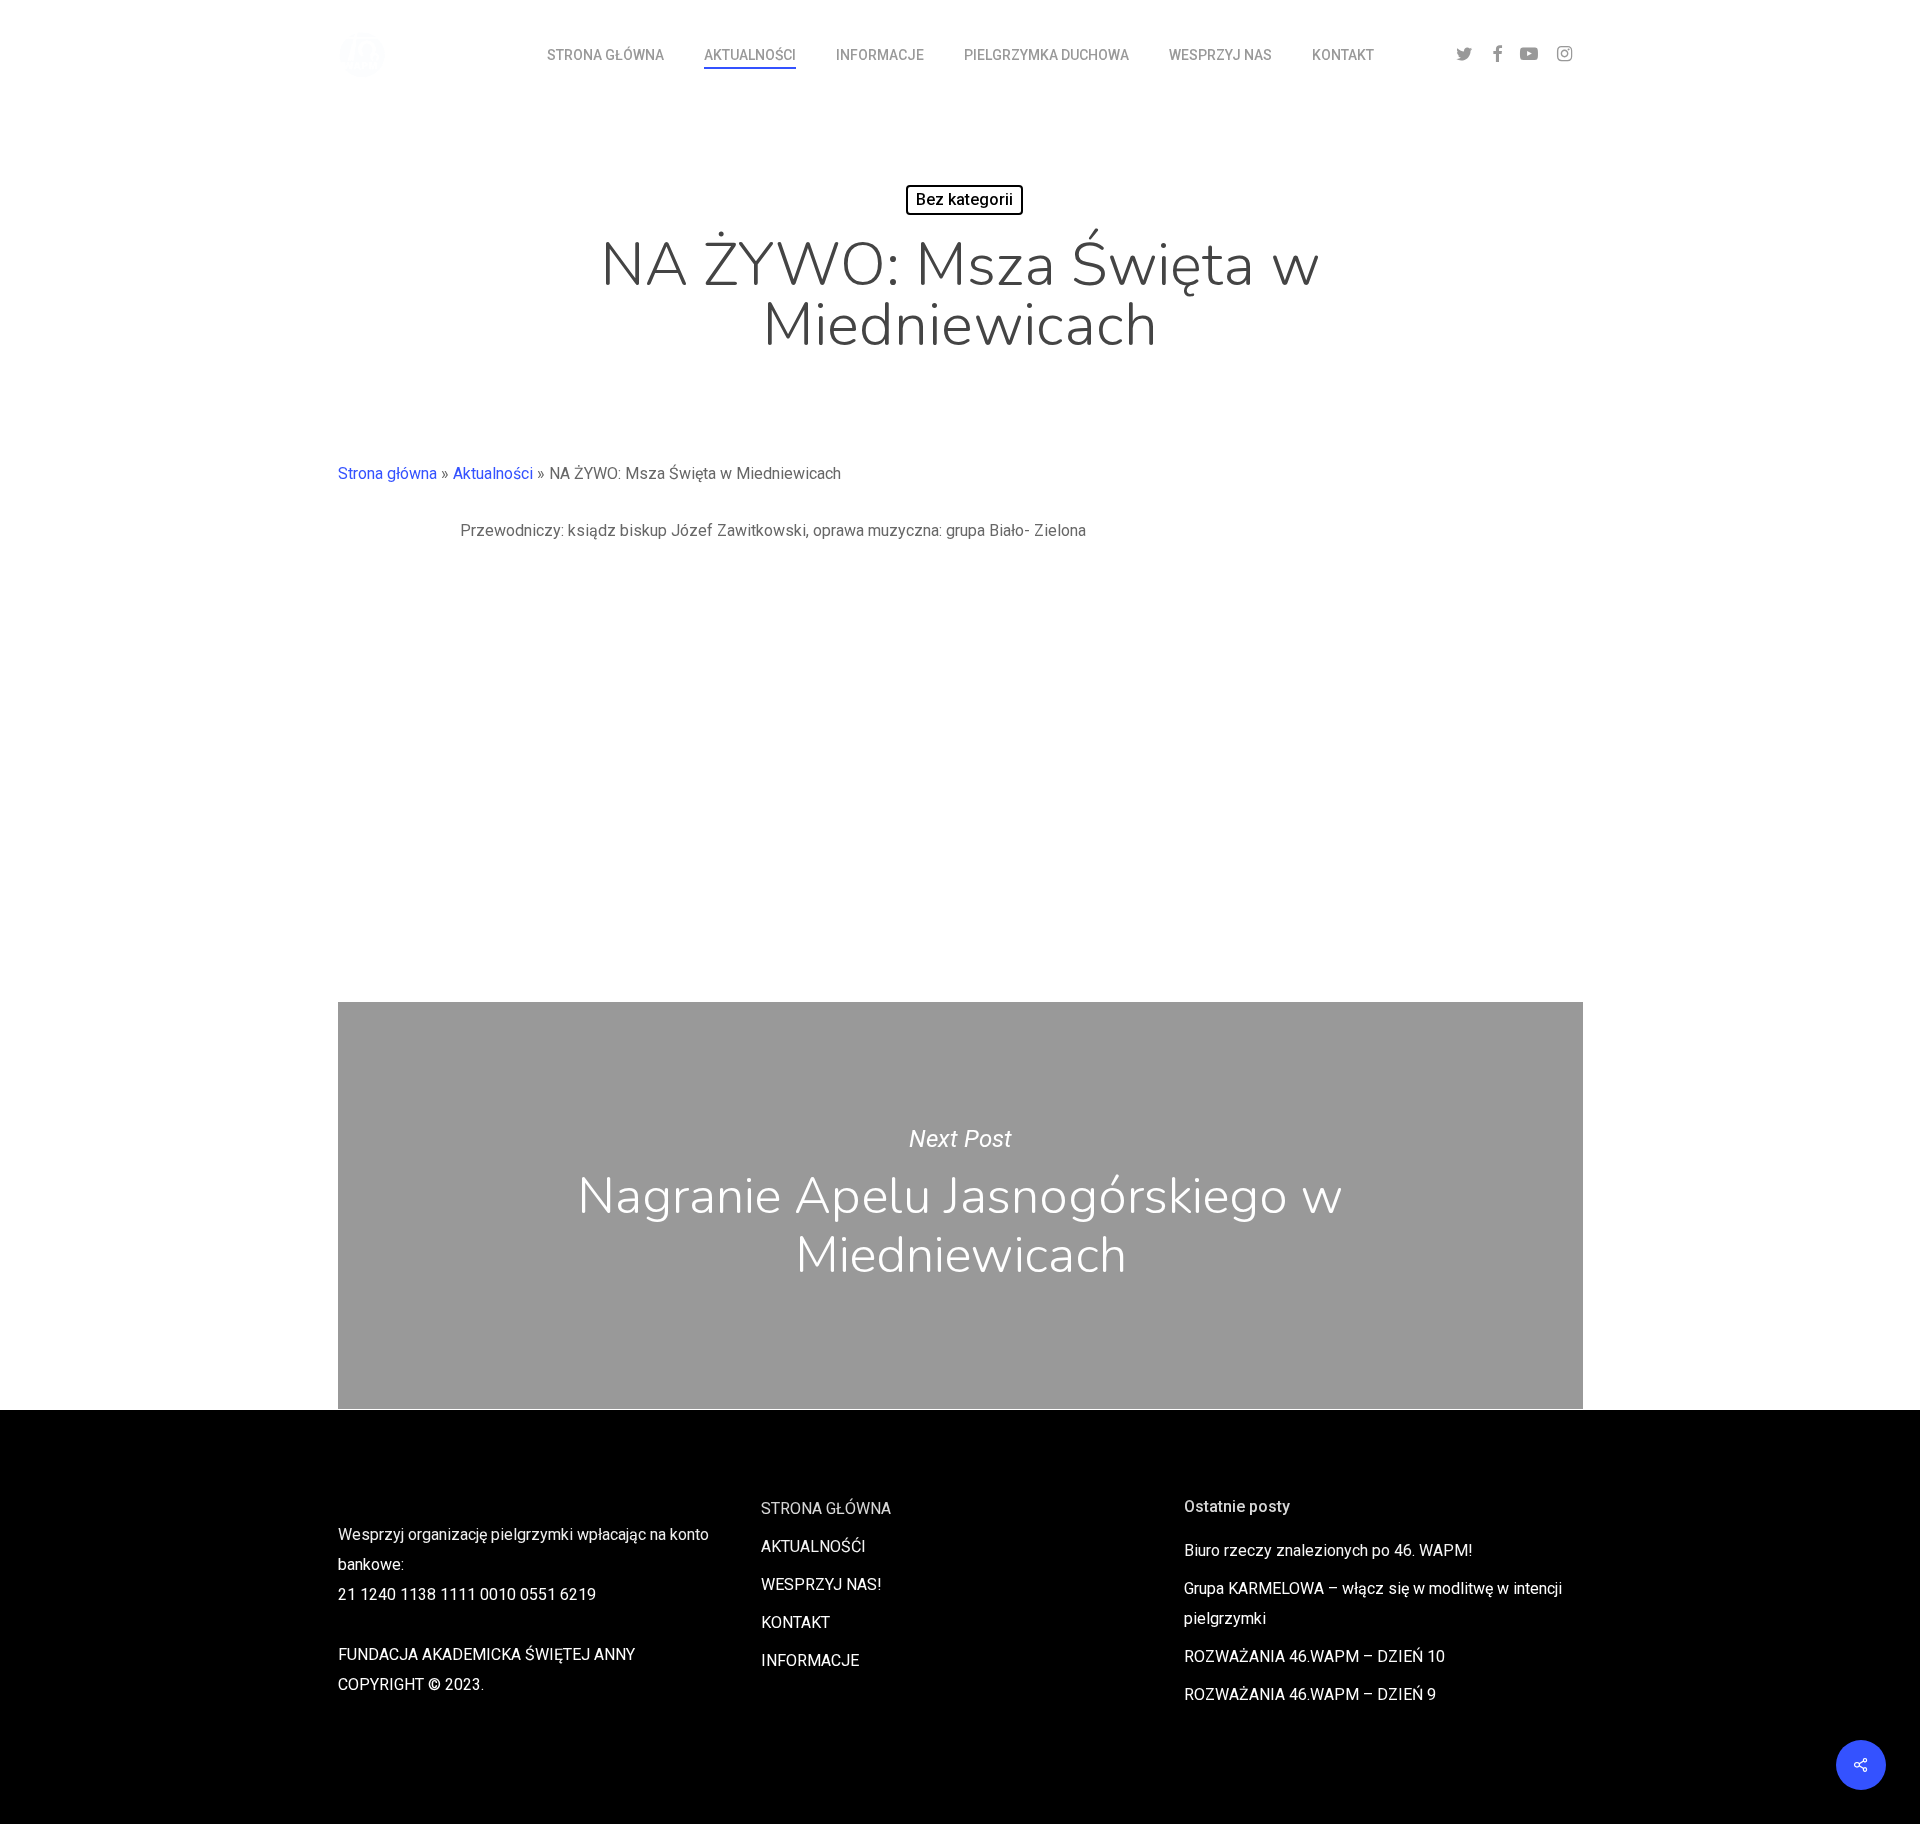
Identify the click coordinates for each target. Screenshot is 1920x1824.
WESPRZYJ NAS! (821, 1584)
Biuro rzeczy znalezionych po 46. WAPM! (1328, 1550)
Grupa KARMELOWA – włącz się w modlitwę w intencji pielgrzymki (1373, 1603)
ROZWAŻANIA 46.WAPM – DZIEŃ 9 (1310, 1694)
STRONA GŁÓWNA (826, 1508)
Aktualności (493, 473)
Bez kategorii (964, 199)
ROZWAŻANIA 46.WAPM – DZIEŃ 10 (1314, 1656)
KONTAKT (795, 1622)
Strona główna (387, 473)
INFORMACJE (810, 1660)
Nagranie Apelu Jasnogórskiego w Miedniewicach (960, 1205)
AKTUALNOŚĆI (813, 1546)
